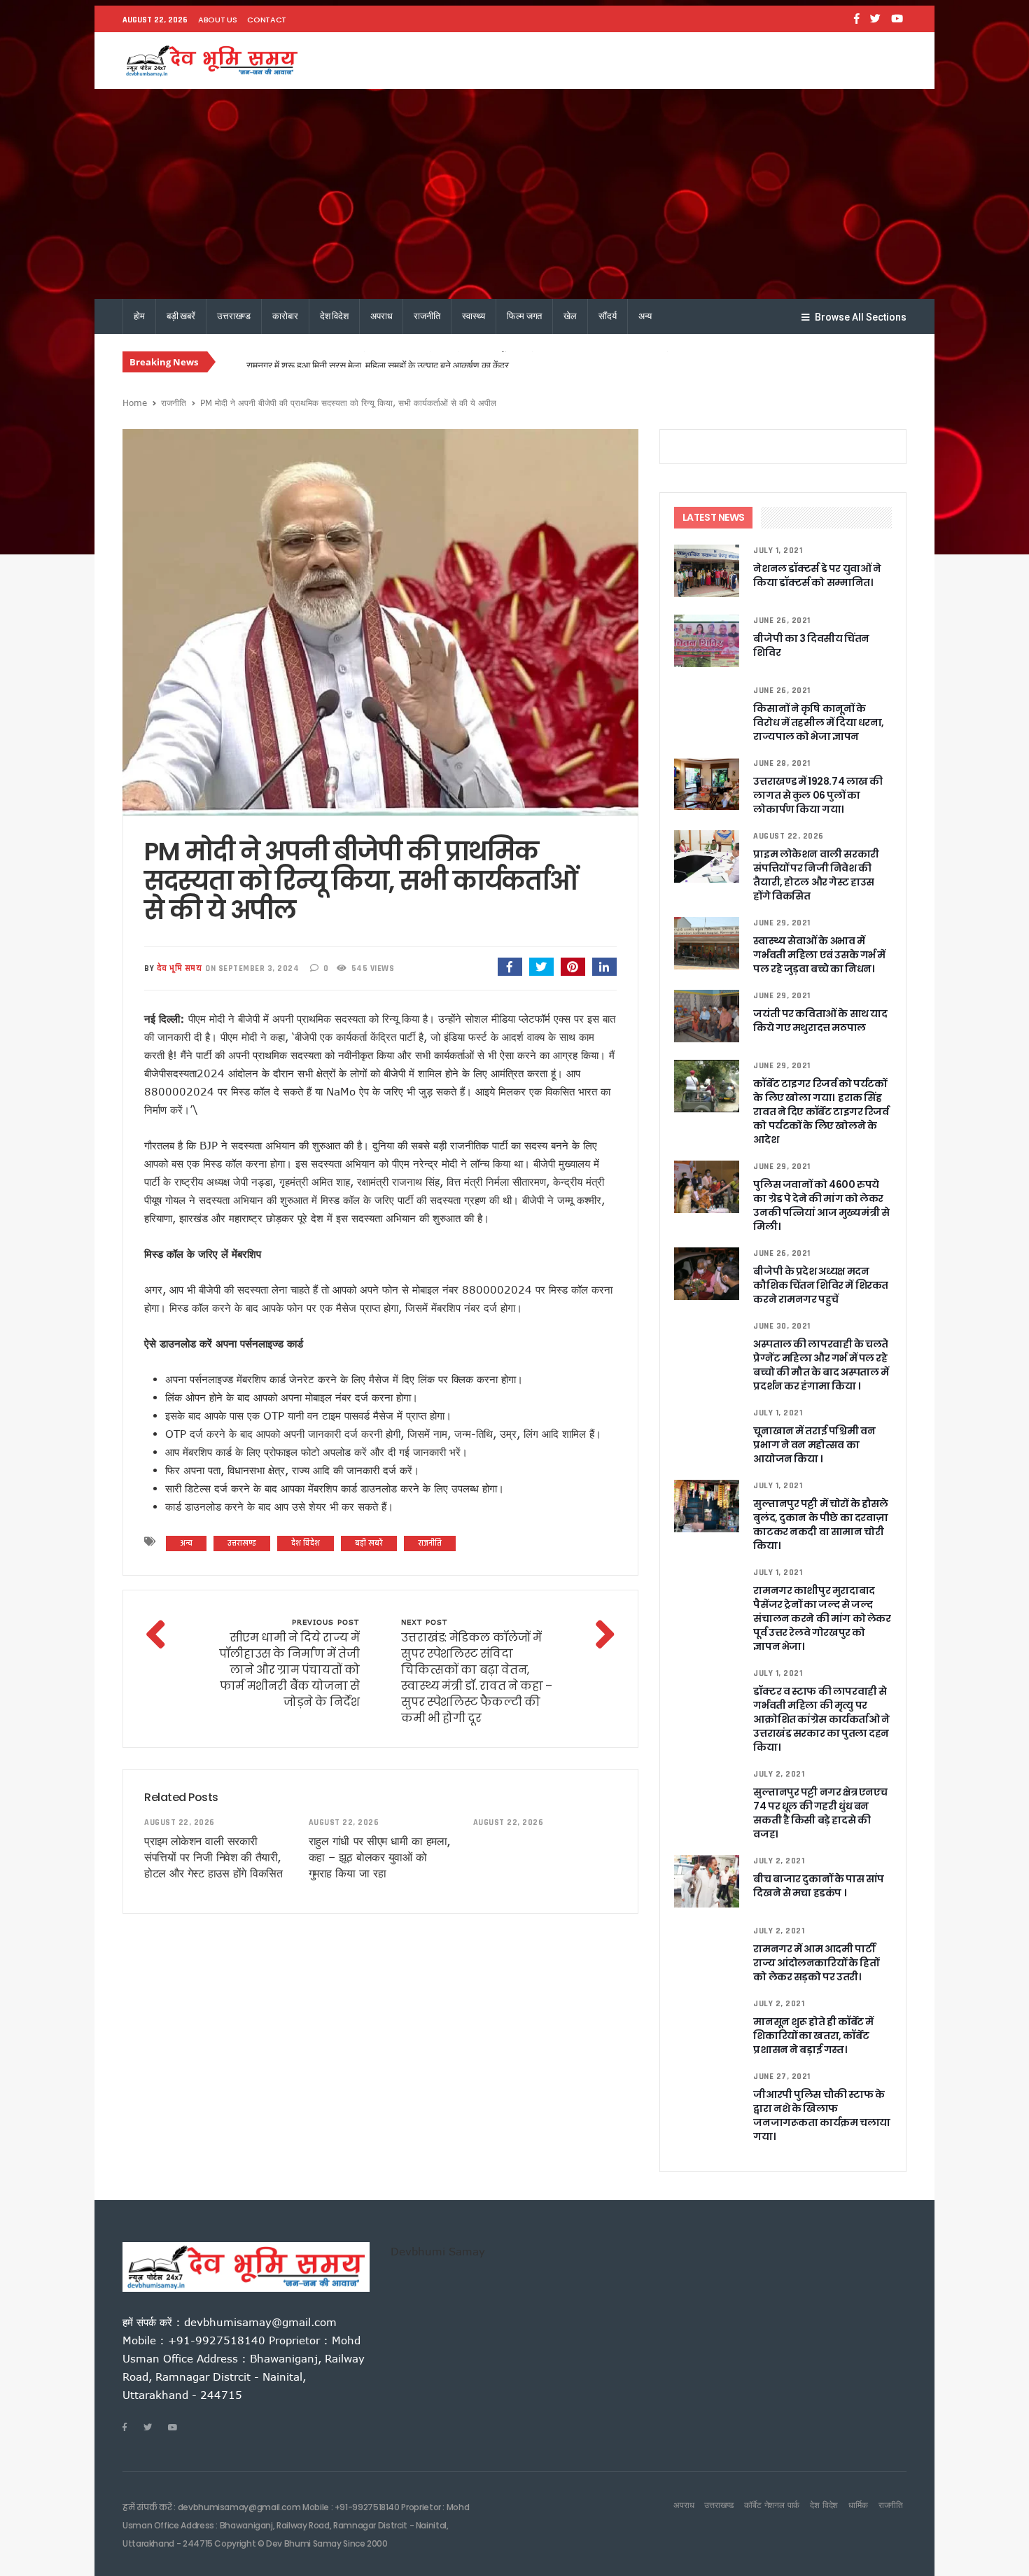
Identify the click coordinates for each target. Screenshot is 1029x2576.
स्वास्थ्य (474, 316)
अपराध (381, 316)
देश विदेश (334, 316)
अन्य (645, 316)
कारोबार (285, 316)
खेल (570, 316)
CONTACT (267, 20)
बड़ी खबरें (181, 316)
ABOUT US (217, 20)
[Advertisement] (514, 194)
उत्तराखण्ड (234, 316)
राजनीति (427, 316)
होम (139, 316)
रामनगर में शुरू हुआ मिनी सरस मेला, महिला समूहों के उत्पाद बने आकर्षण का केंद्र (378, 363)
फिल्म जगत (524, 316)
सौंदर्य (608, 316)
